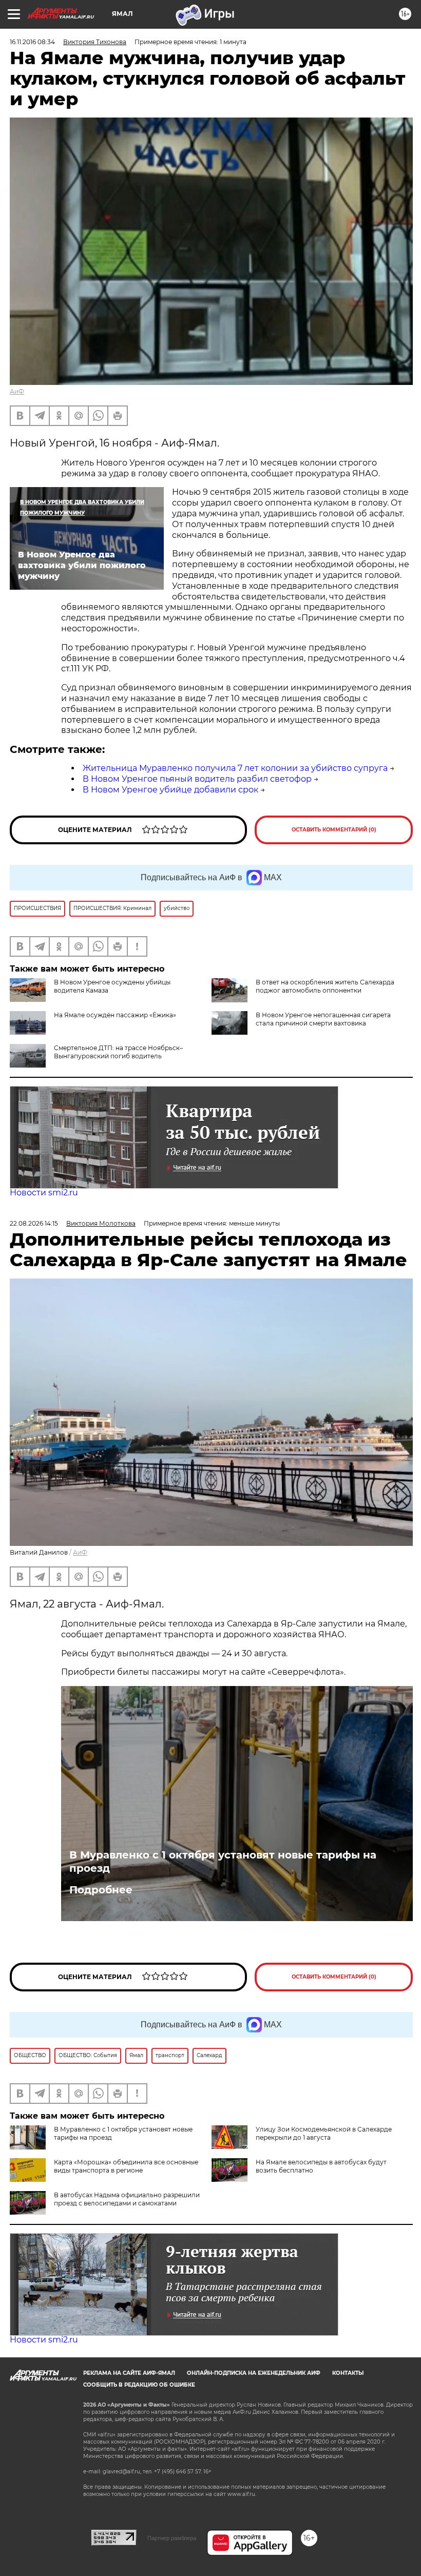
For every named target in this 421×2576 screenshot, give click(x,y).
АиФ (17, 391)
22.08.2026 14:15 (34, 1223)
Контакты (348, 2373)
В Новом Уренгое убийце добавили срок (170, 790)
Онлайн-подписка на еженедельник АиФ (254, 2373)
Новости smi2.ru (44, 1193)
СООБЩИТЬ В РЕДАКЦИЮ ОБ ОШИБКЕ (139, 2385)
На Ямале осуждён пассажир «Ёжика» (115, 1015)
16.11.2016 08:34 (32, 42)
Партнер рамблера (172, 2538)
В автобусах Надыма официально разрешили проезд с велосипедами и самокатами (127, 2199)
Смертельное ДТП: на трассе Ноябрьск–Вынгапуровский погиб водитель (118, 1052)
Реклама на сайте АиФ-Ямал (129, 2373)
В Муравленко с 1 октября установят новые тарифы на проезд (223, 1862)
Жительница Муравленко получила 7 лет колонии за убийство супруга (235, 768)
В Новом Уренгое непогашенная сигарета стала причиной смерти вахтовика (323, 1019)
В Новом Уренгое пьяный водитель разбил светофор (197, 779)
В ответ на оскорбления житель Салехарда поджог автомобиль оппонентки (325, 986)
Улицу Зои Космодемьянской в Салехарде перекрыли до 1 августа (324, 2133)
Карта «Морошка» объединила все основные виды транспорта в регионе (126, 2166)
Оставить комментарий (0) (334, 830)
